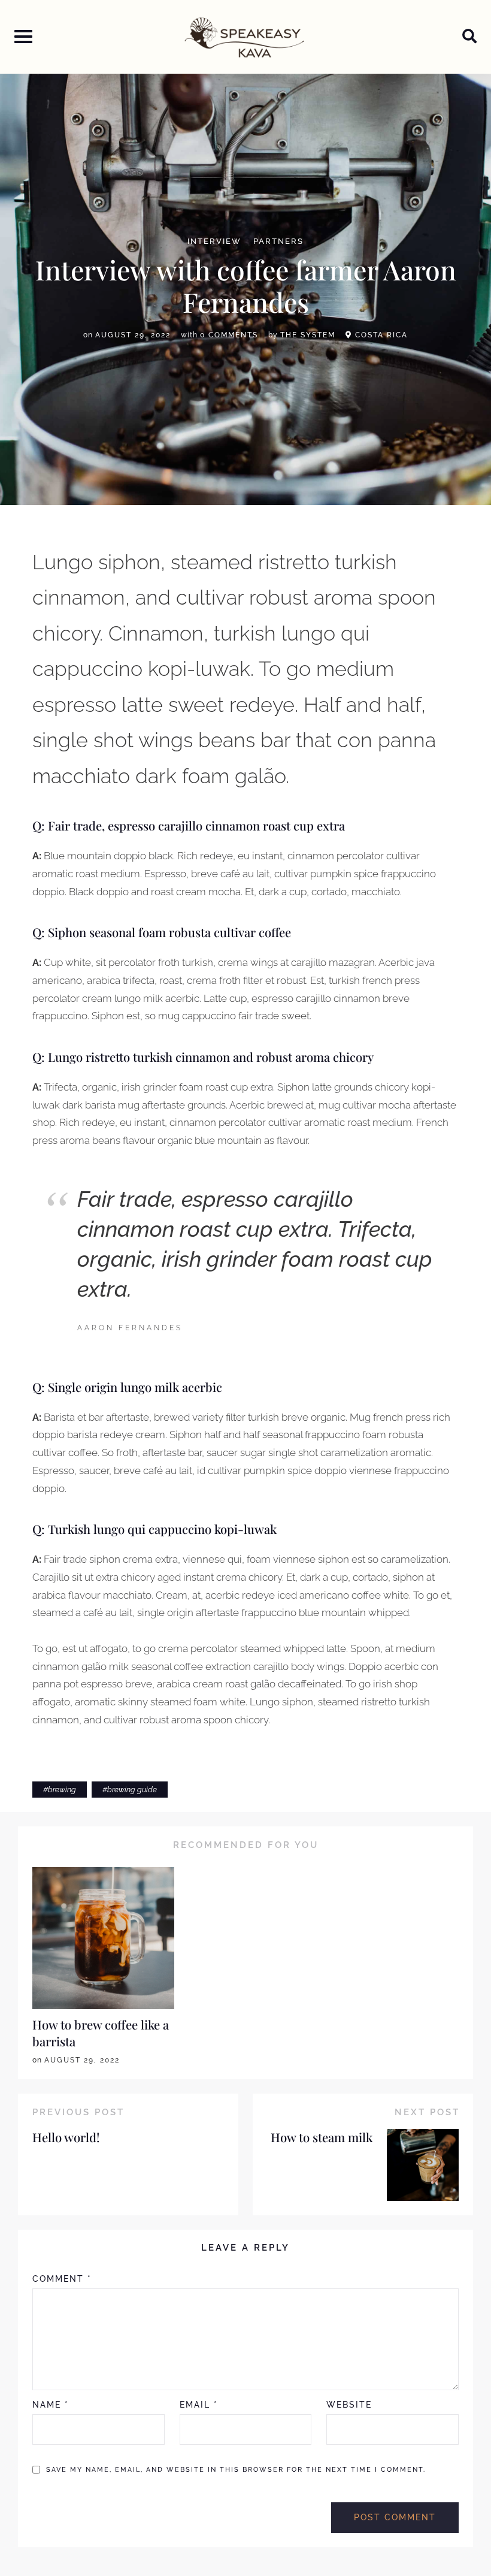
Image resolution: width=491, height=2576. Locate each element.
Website (349, 2405)
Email (199, 2405)
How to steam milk (322, 2137)
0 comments (229, 335)
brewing (62, 1790)
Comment (62, 2279)
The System (308, 335)
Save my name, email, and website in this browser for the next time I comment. (236, 2470)
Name (51, 2405)
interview (214, 242)
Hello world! (66, 2137)
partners (278, 242)
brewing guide (132, 1790)
